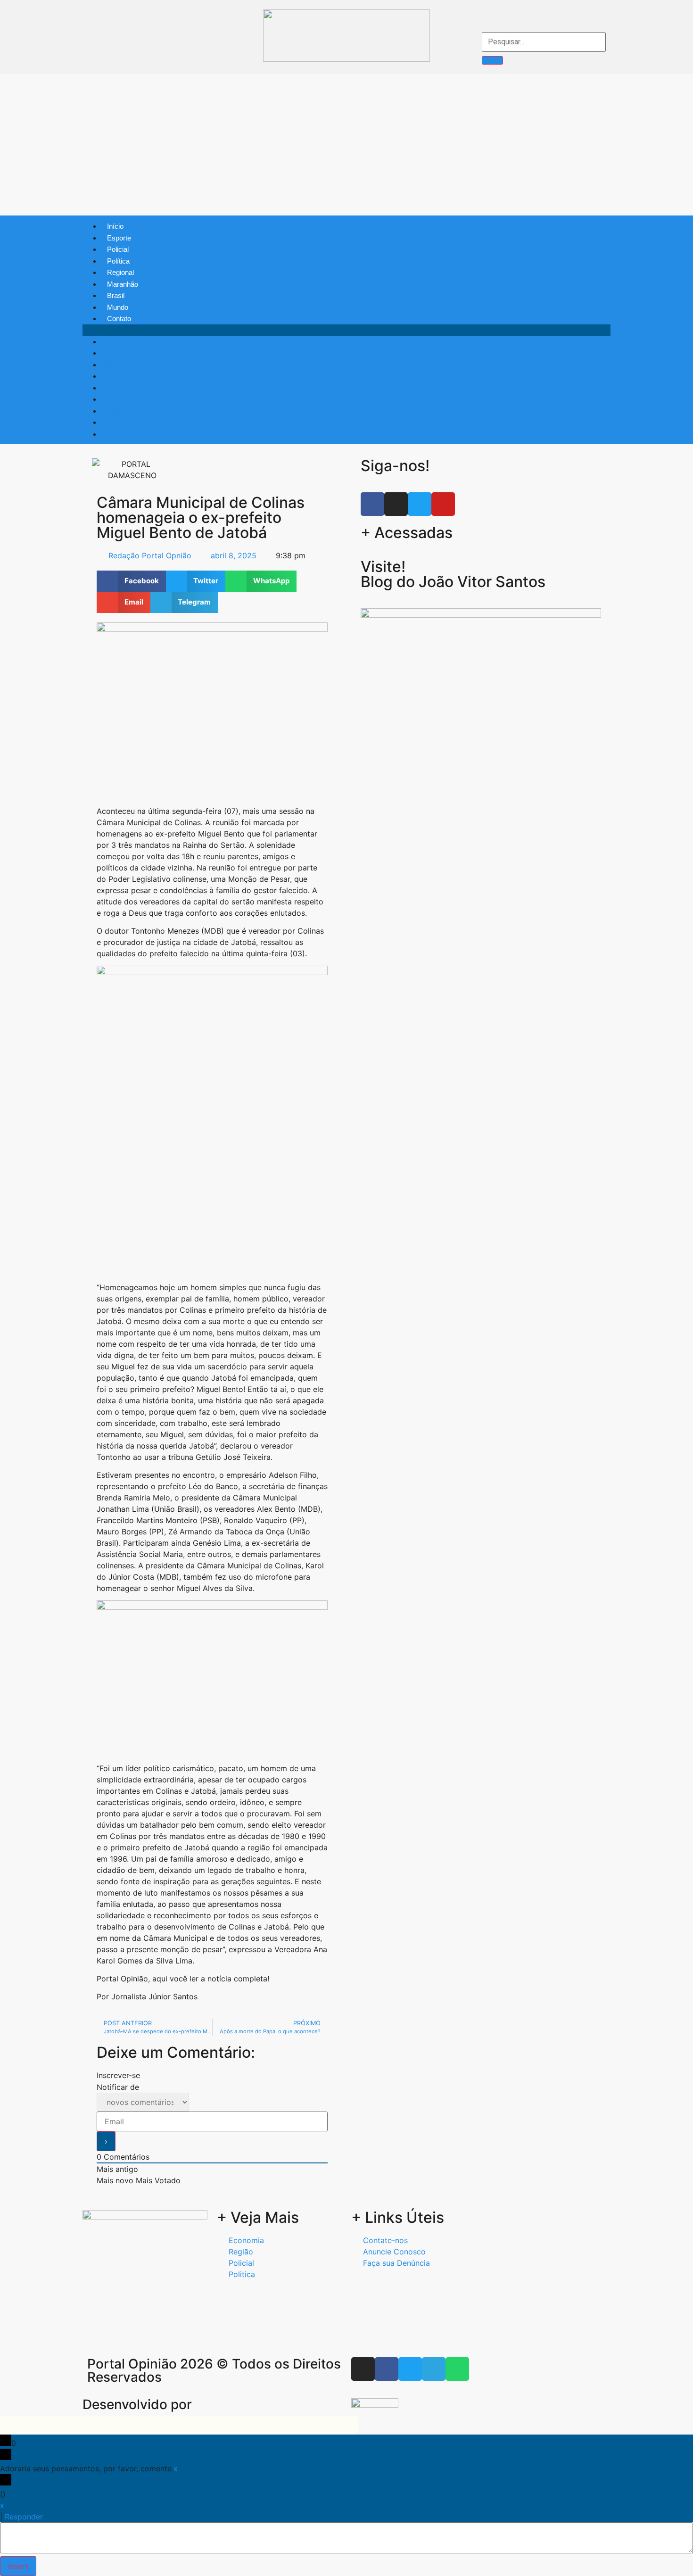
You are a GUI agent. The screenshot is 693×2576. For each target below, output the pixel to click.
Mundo (118, 307)
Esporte (119, 238)
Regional (120, 272)
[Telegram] (144, 61)
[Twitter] (126, 61)
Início (115, 226)
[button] (346, 330)
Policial (118, 249)
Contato (119, 319)
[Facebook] (108, 61)
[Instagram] (91, 61)
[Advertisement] (346, 145)
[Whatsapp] (161, 61)
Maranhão (123, 284)
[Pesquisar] (493, 60)
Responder (24, 2517)
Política (118, 261)
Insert (18, 2566)
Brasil (116, 295)
